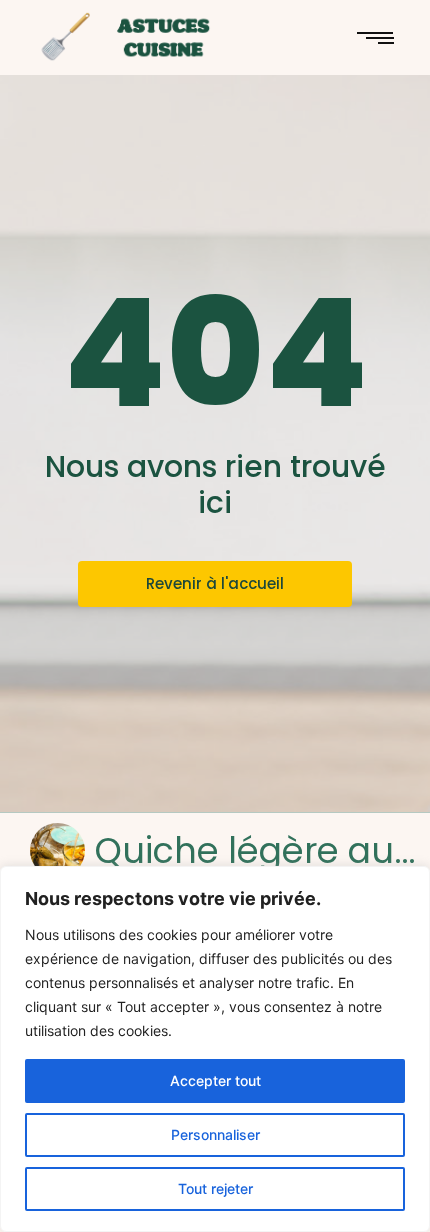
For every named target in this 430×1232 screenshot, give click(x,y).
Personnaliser (215, 1134)
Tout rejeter (215, 1188)
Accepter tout (215, 1080)
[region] (215, 1049)
